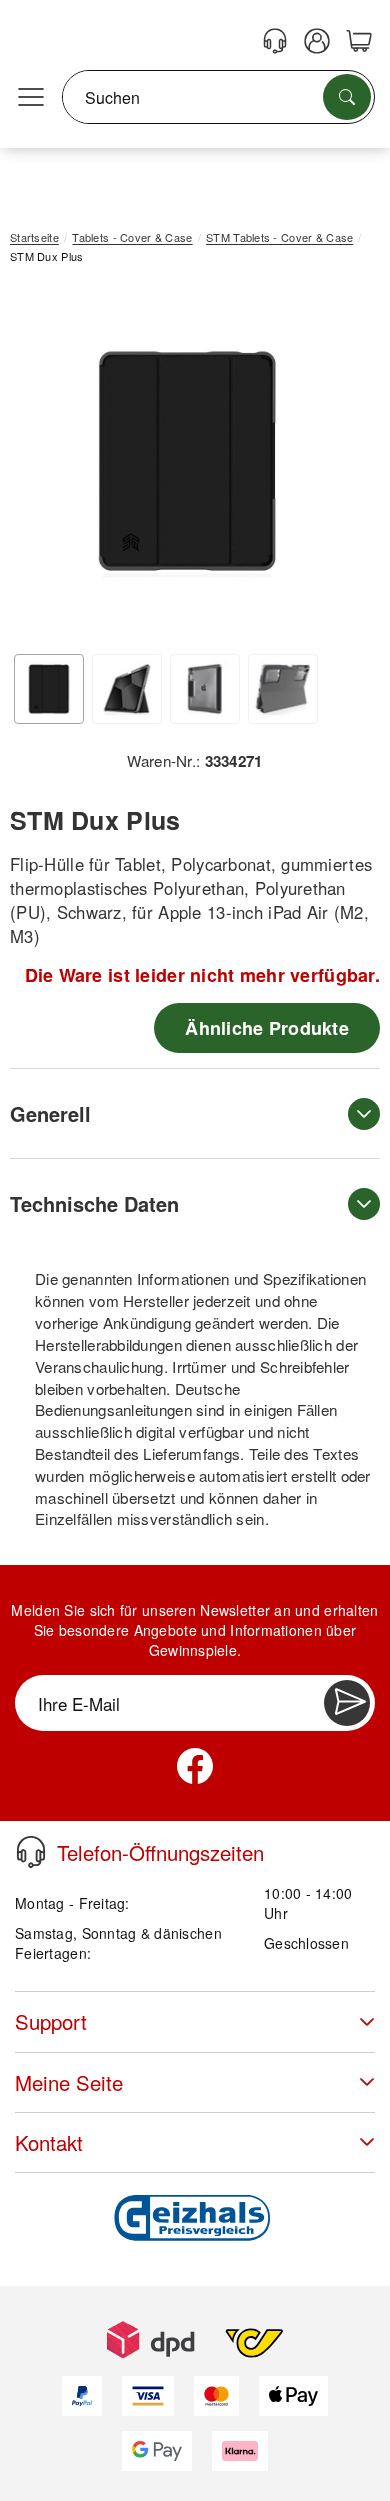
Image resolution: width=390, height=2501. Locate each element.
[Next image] (335, 466)
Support (51, 2021)
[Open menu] (31, 98)
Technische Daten (94, 1203)
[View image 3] (205, 689)
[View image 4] (283, 689)
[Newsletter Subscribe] (347, 1703)
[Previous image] (40, 466)
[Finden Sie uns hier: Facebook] (195, 1766)
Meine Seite (69, 2082)
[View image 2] (127, 689)
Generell (50, 1113)
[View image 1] (49, 689)
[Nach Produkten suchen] (347, 97)
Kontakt (49, 2142)
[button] (187, 461)
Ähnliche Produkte (267, 1028)
